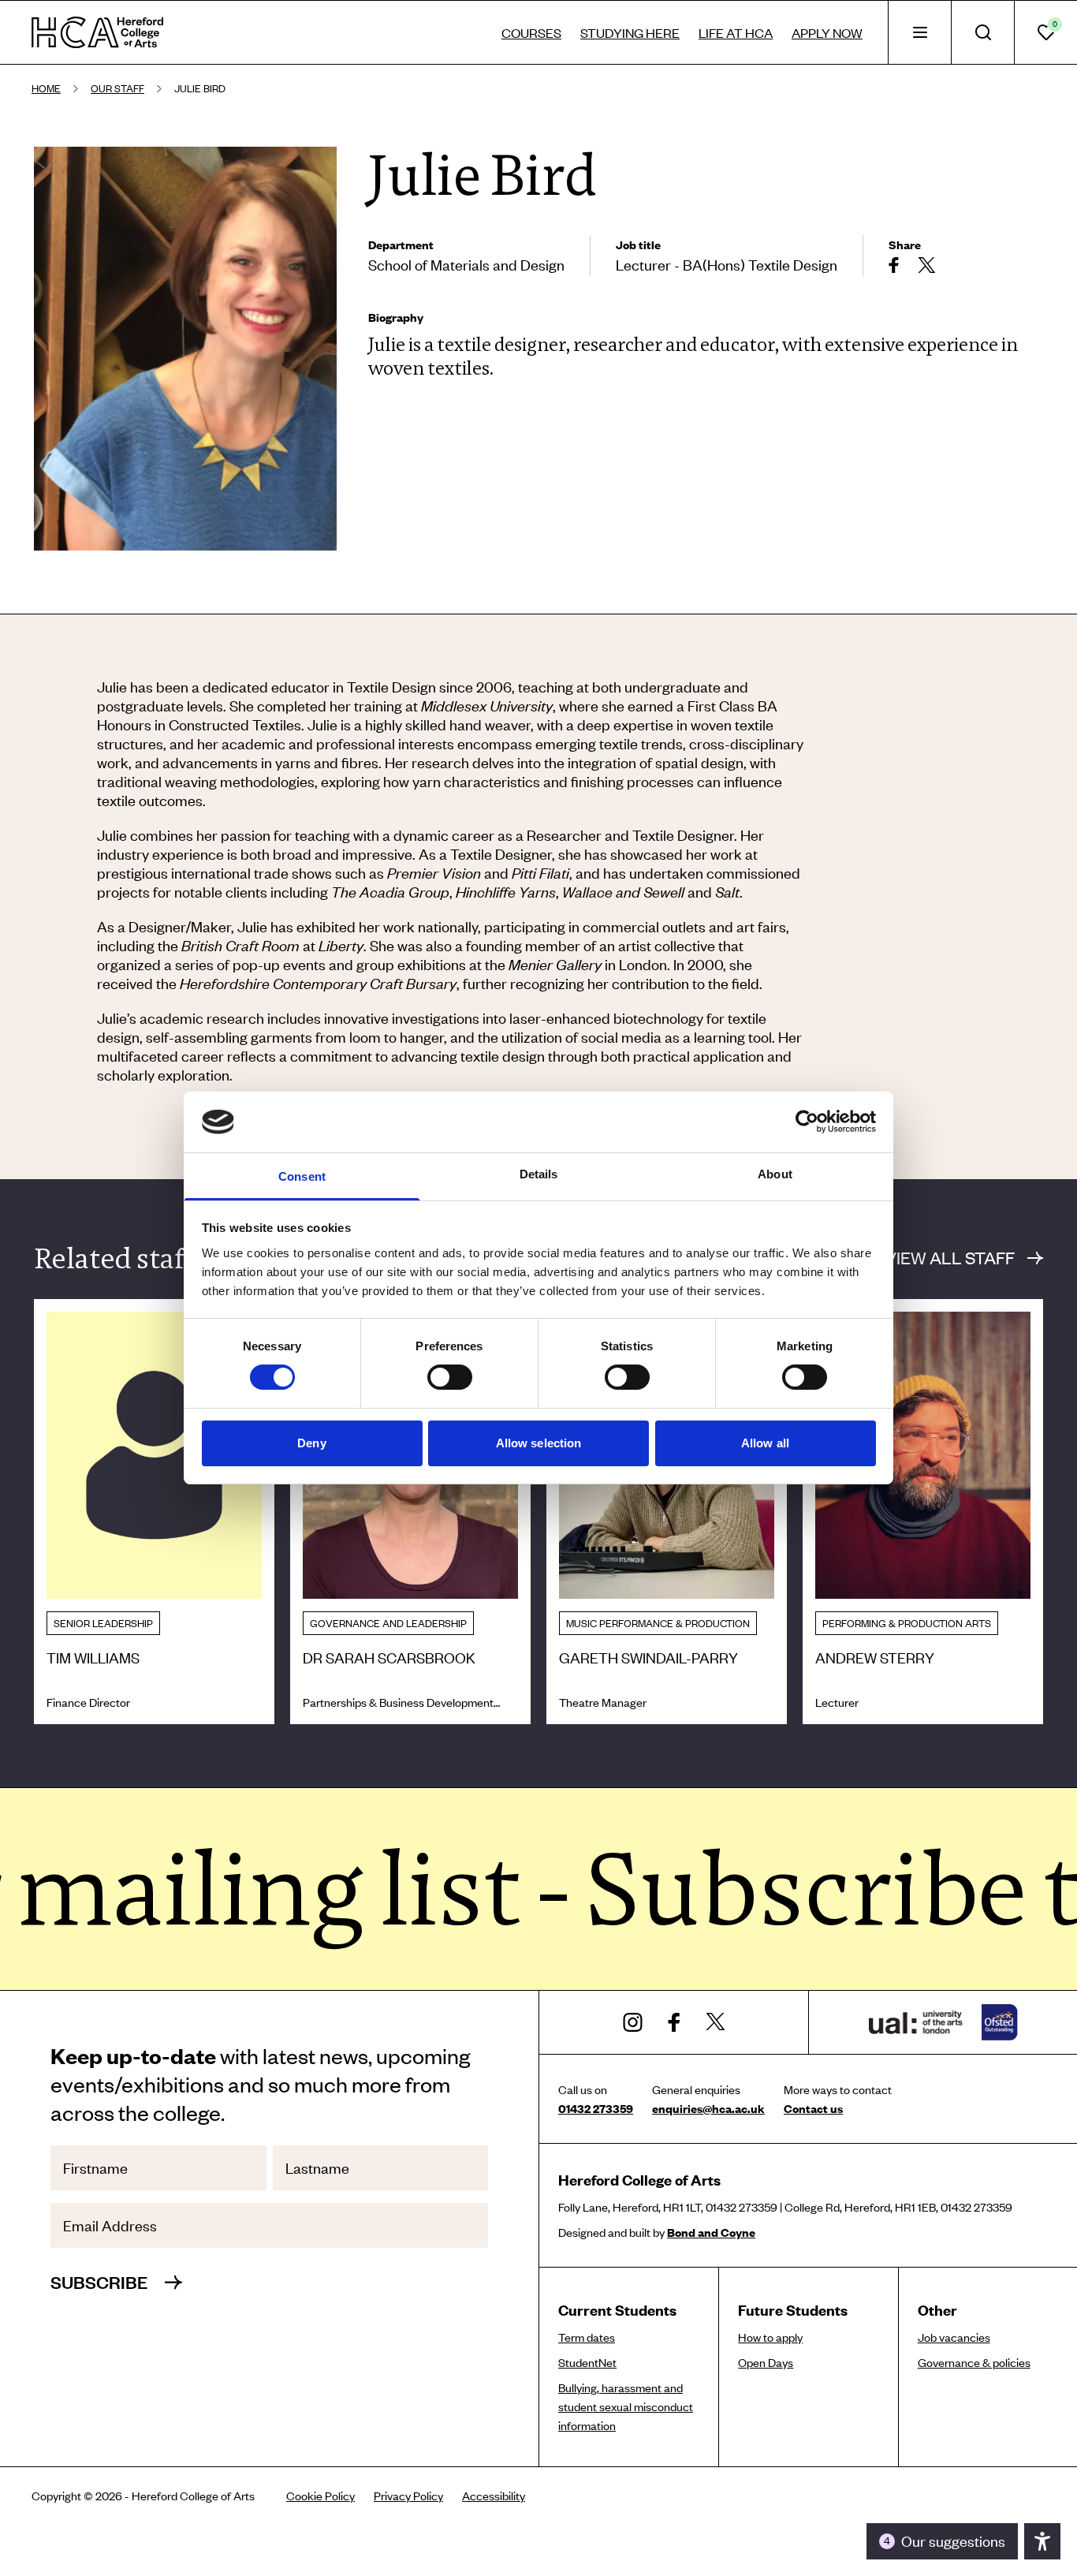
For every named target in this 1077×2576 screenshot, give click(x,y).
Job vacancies (954, 2337)
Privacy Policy (408, 2496)
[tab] (919, 32)
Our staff (117, 88)
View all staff (950, 1258)
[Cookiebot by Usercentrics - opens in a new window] (807, 1122)
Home (46, 88)
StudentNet (587, 2362)
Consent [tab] (302, 1176)
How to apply (770, 2337)
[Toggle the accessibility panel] (1042, 2541)
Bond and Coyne (711, 2232)
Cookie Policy (320, 2496)
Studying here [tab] (630, 32)
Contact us (813, 2108)
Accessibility (494, 2496)
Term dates (587, 2337)
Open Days (766, 2362)
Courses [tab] (531, 32)
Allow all (765, 1443)
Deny (311, 1443)
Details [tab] (539, 1174)
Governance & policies (974, 2362)
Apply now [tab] (827, 32)
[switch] (450, 1377)
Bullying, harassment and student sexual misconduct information (626, 2406)
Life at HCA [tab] (736, 32)
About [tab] (775, 1174)
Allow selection (539, 1443)
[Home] (97, 32)
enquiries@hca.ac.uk (708, 2108)
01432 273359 (596, 2108)
